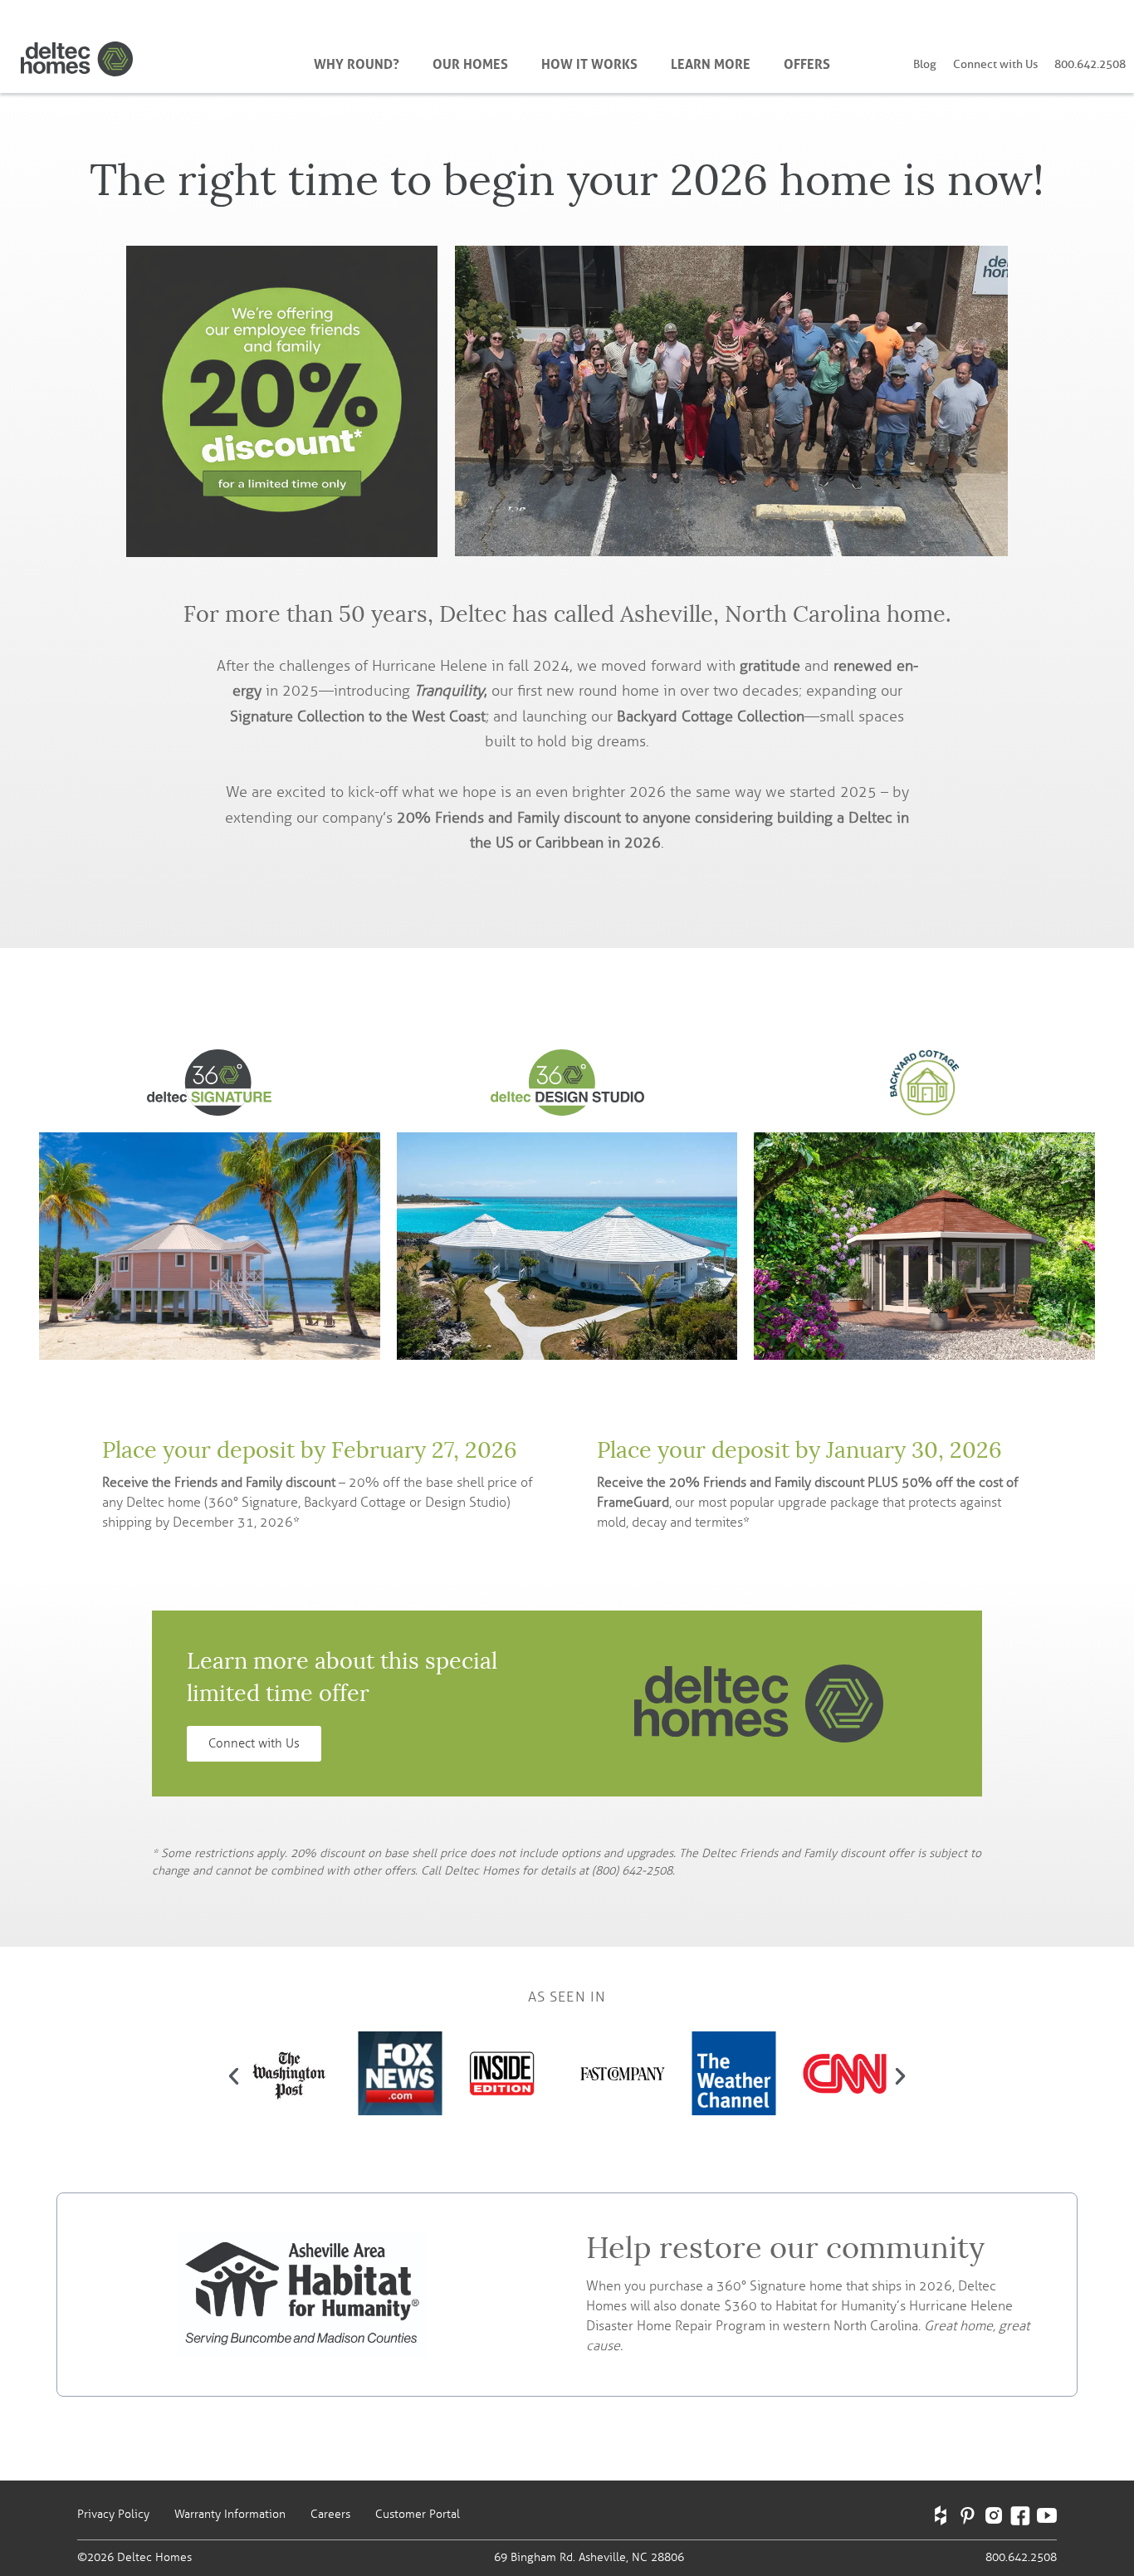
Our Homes (470, 62)
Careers (330, 2514)
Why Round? (357, 62)
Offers (807, 62)
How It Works (589, 62)
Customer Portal (418, 2514)
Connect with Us (995, 64)
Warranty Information (230, 2514)
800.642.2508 (1090, 64)
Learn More (711, 62)
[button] (234, 2077)
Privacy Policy (113, 2514)
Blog (925, 64)
